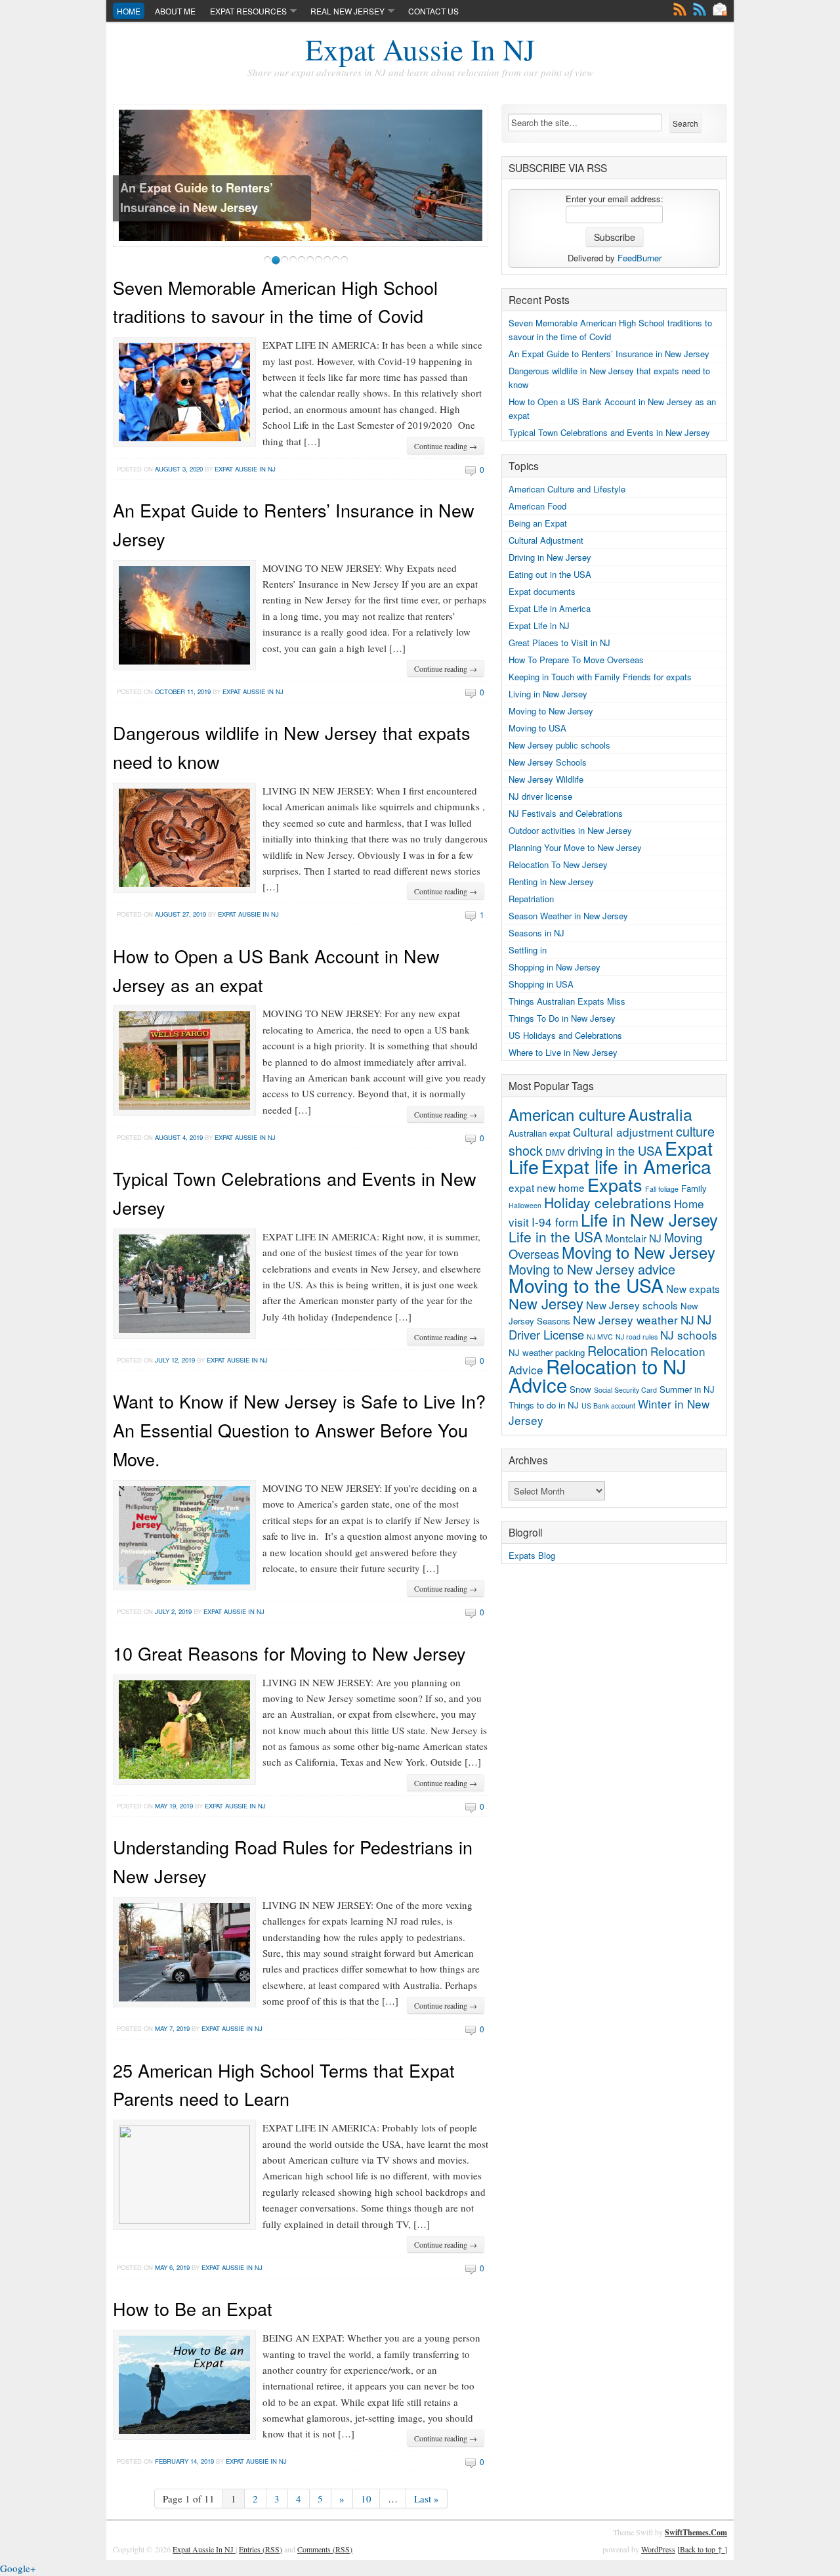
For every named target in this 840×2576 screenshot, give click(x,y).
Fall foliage (662, 1189)
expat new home (547, 1187)
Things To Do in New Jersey (562, 1018)
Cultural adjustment (623, 1132)
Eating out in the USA (550, 574)
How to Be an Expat (193, 2308)
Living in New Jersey (548, 694)
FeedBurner (640, 258)
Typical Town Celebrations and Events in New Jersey (609, 432)
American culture (567, 1114)
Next (482, 184)
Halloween (525, 1205)
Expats (615, 1184)
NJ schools (689, 1335)
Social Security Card (625, 1390)
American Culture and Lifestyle (567, 489)
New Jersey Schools (548, 762)
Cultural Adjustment (546, 540)
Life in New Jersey (649, 1219)
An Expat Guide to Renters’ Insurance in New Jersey (609, 354)
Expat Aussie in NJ (245, 469)
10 (366, 2499)
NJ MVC (600, 1337)
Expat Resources (248, 11)
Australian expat (539, 1133)
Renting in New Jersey (551, 882)
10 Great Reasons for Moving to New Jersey (289, 1653)
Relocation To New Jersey (558, 864)
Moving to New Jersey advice (592, 1269)
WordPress (658, 2549)
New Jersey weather (625, 1320)
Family (694, 1188)
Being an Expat (538, 523)
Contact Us (433, 11)
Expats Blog (532, 1555)
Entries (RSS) (261, 2549)
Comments (700, 9)
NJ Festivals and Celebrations (566, 813)
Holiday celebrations (608, 1202)
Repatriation (531, 899)
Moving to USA (537, 728)
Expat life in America (626, 1166)
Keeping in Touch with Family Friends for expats (600, 677)
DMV (555, 1152)
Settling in (528, 950)
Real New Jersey (347, 11)
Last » (427, 2499)
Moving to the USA (586, 1285)
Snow (580, 1389)
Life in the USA (556, 1236)
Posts (680, 9)
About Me (175, 11)
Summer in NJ (687, 1389)
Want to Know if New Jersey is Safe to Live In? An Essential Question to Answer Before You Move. (299, 1430)
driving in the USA (615, 1150)
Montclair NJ (633, 1238)
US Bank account (608, 1406)
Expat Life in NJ (539, 625)
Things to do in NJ (544, 1405)
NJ (687, 1320)
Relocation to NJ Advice (598, 1375)
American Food (537, 506)
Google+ (18, 2568)
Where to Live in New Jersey (563, 1052)
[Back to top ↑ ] (702, 2549)
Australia (660, 1114)
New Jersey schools (632, 1305)
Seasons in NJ (536, 933)
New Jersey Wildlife (546, 779)
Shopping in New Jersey (555, 967)
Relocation (618, 1350)
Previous (119, 184)
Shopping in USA (541, 984)
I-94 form (555, 1222)
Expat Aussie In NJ (420, 49)
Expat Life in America (550, 608)
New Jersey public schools (559, 745)
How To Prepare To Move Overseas (576, 660)
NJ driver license (540, 796)
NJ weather (531, 1352)
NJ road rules (637, 1337)
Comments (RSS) (325, 2549)
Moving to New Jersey (551, 711)
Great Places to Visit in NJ (559, 643)
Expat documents (542, 591)
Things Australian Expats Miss (567, 1001)
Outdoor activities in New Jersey (570, 830)
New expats (693, 1288)
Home (129, 11)
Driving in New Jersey (550, 557)
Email (720, 9)
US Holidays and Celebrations (565, 1035)
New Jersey (546, 1303)
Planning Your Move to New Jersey (575, 847)
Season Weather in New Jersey (568, 916)
